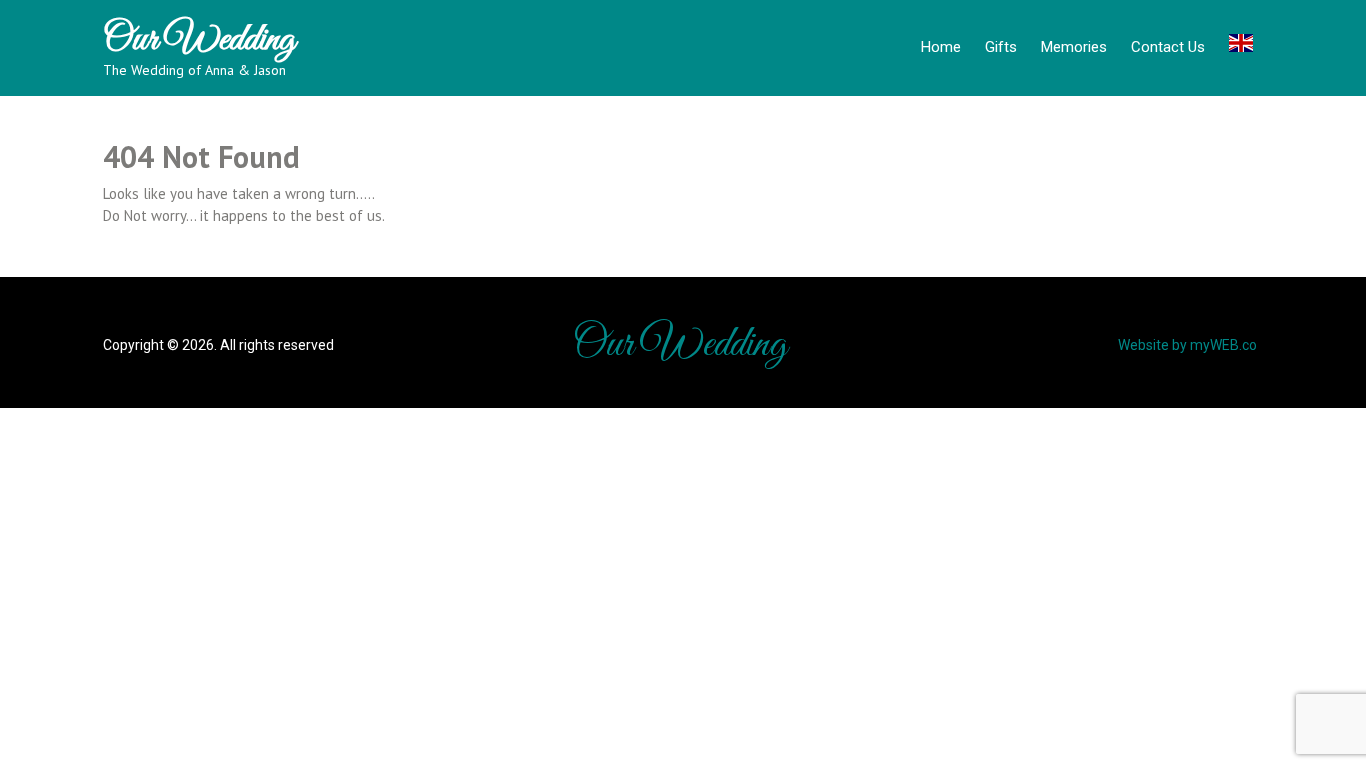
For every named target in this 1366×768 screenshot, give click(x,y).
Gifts (1001, 47)
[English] (1241, 46)
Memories (1074, 47)
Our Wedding (199, 40)
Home (941, 47)
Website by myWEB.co (1187, 345)
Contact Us (1168, 47)
